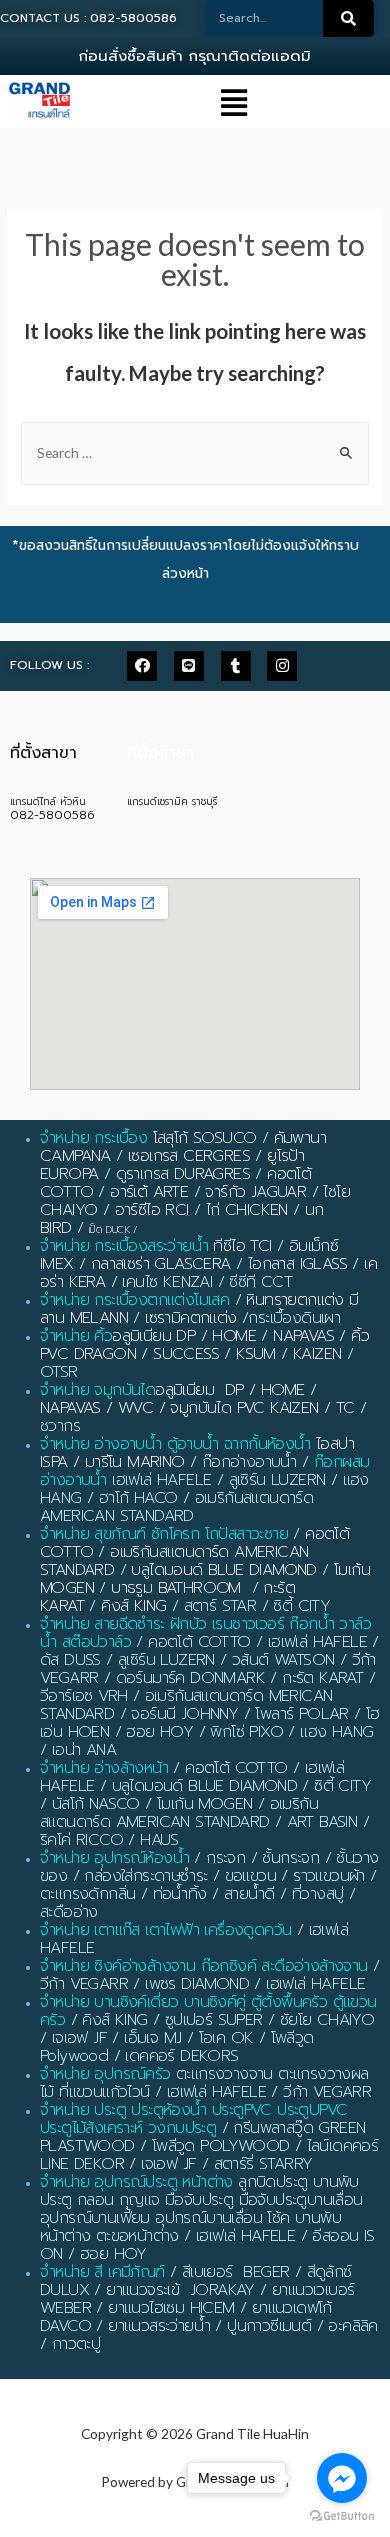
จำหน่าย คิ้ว (76, 1336)
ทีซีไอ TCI (242, 1246)
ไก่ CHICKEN (247, 1210)
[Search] (349, 18)
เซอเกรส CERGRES (189, 1156)
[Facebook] (142, 666)
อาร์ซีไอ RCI (152, 1210)
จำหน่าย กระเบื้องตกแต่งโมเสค (134, 1300)
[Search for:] (195, 452)
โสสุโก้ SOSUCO (205, 1138)
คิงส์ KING (133, 1606)
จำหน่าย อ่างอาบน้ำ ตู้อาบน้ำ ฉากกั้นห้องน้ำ (175, 1444)
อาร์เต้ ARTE (149, 1192)
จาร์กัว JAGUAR (255, 1192)
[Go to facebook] (342, 2478)
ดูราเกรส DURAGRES (183, 1174)
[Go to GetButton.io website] (342, 2516)
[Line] (189, 666)
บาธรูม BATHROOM (176, 1588)
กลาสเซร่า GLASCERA (161, 1264)
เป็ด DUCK (109, 1229)
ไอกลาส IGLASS (297, 1264)
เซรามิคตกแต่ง (190, 1318)
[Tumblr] (236, 666)
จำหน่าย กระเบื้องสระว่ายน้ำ (124, 1246)
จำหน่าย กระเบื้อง (93, 1138)
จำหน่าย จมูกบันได (97, 1390)
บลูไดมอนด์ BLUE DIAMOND (223, 1570)
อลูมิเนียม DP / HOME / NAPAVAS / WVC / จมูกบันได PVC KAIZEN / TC (197, 1399)
